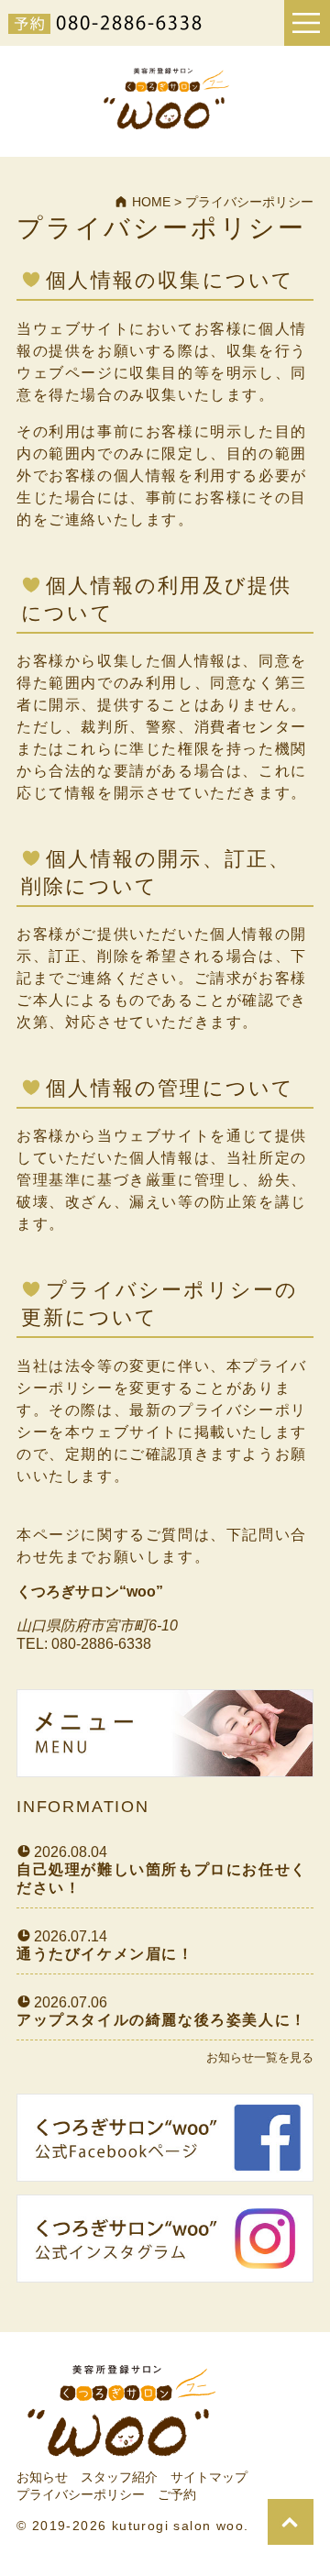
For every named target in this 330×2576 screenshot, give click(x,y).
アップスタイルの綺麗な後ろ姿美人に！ (162, 2020)
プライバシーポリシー (81, 2494)
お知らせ (42, 2477)
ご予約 (177, 2494)
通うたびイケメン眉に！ (105, 1954)
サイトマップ (209, 2477)
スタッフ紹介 (119, 2477)
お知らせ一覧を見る (260, 2057)
